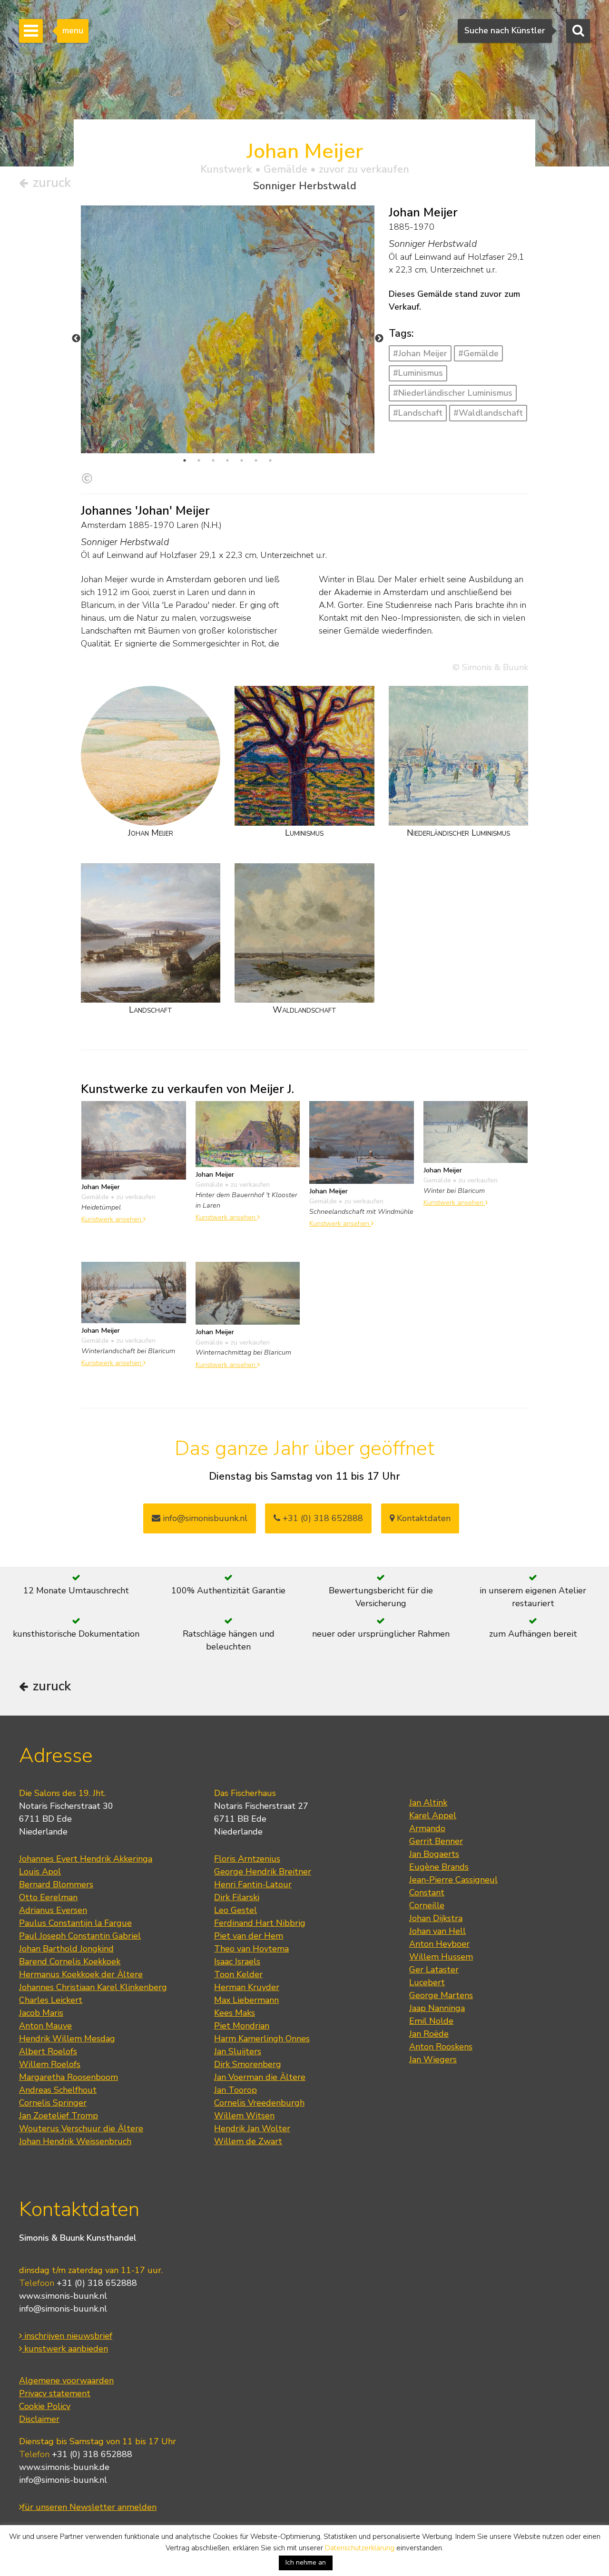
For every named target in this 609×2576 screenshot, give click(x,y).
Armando (427, 1828)
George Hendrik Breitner (263, 1872)
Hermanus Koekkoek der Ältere (81, 1974)
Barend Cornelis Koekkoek (70, 1961)
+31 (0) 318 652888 (322, 1518)
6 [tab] (256, 460)
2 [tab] (199, 460)
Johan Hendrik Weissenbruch (75, 2141)
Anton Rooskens (441, 2047)
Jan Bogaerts (434, 1854)
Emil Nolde (431, 2021)
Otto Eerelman (48, 1897)
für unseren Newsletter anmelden (89, 2507)
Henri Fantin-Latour (253, 1884)
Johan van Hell (437, 1931)
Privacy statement (55, 2393)
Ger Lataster (434, 1970)
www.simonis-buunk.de (64, 2467)
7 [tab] (270, 460)
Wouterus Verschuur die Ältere (81, 2128)
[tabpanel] (228, 402)
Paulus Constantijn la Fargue (75, 1923)
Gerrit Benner (436, 1841)
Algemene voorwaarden (66, 2381)
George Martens (441, 1995)
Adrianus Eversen (53, 1910)
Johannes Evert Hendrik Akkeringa (86, 1859)
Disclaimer (39, 2419)
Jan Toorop (236, 2090)
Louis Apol (40, 1872)
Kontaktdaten (422, 1518)
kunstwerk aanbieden (65, 2349)
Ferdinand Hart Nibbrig (260, 1923)
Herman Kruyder (247, 1987)
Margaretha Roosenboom (69, 2077)
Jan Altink (428, 1803)
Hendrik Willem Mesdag (67, 2039)
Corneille (427, 1905)
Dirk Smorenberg (248, 2064)
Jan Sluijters (238, 2051)
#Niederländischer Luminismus (453, 393)
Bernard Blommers (56, 1884)
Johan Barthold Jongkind (66, 1949)
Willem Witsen (244, 2116)
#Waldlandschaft (488, 413)
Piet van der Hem (249, 1936)
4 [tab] (227, 460)
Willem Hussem (441, 1957)
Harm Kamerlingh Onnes (262, 2039)
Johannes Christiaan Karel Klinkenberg (93, 1987)
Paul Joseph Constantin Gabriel (80, 1936)
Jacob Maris (41, 2013)
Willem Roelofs (50, 2064)
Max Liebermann (246, 2000)
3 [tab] (213, 460)
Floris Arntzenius (247, 1859)
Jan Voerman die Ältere (260, 2077)
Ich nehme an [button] (306, 2562)
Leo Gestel (236, 1910)
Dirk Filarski (237, 1897)
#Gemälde (478, 353)
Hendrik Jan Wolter (252, 2128)
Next (379, 339)
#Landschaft (418, 413)
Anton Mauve (45, 2026)
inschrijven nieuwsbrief (67, 2336)
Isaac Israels (237, 1961)
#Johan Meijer (420, 353)
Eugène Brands (439, 1867)
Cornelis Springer (53, 2103)
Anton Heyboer (439, 1944)
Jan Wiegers (433, 2059)
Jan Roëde (429, 2034)
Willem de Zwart (248, 2141)
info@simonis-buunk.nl (63, 2309)
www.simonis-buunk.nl (63, 2296)
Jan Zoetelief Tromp (59, 2116)
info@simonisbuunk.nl (204, 1518)
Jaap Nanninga (437, 2008)
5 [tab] (242, 460)
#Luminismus (418, 373)
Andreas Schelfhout (58, 2090)
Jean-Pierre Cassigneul (453, 1880)
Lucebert (427, 1982)
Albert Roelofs (48, 2051)
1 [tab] (185, 460)
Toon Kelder (238, 1974)
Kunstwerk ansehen (112, 1219)
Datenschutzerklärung (360, 2548)
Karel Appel (433, 1815)
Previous (76, 339)
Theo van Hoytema (251, 1949)
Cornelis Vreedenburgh (259, 2103)
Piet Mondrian (242, 2026)
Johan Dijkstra (436, 1918)
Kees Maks (235, 2013)
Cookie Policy (45, 2406)
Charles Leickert (51, 2000)
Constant (427, 1893)
